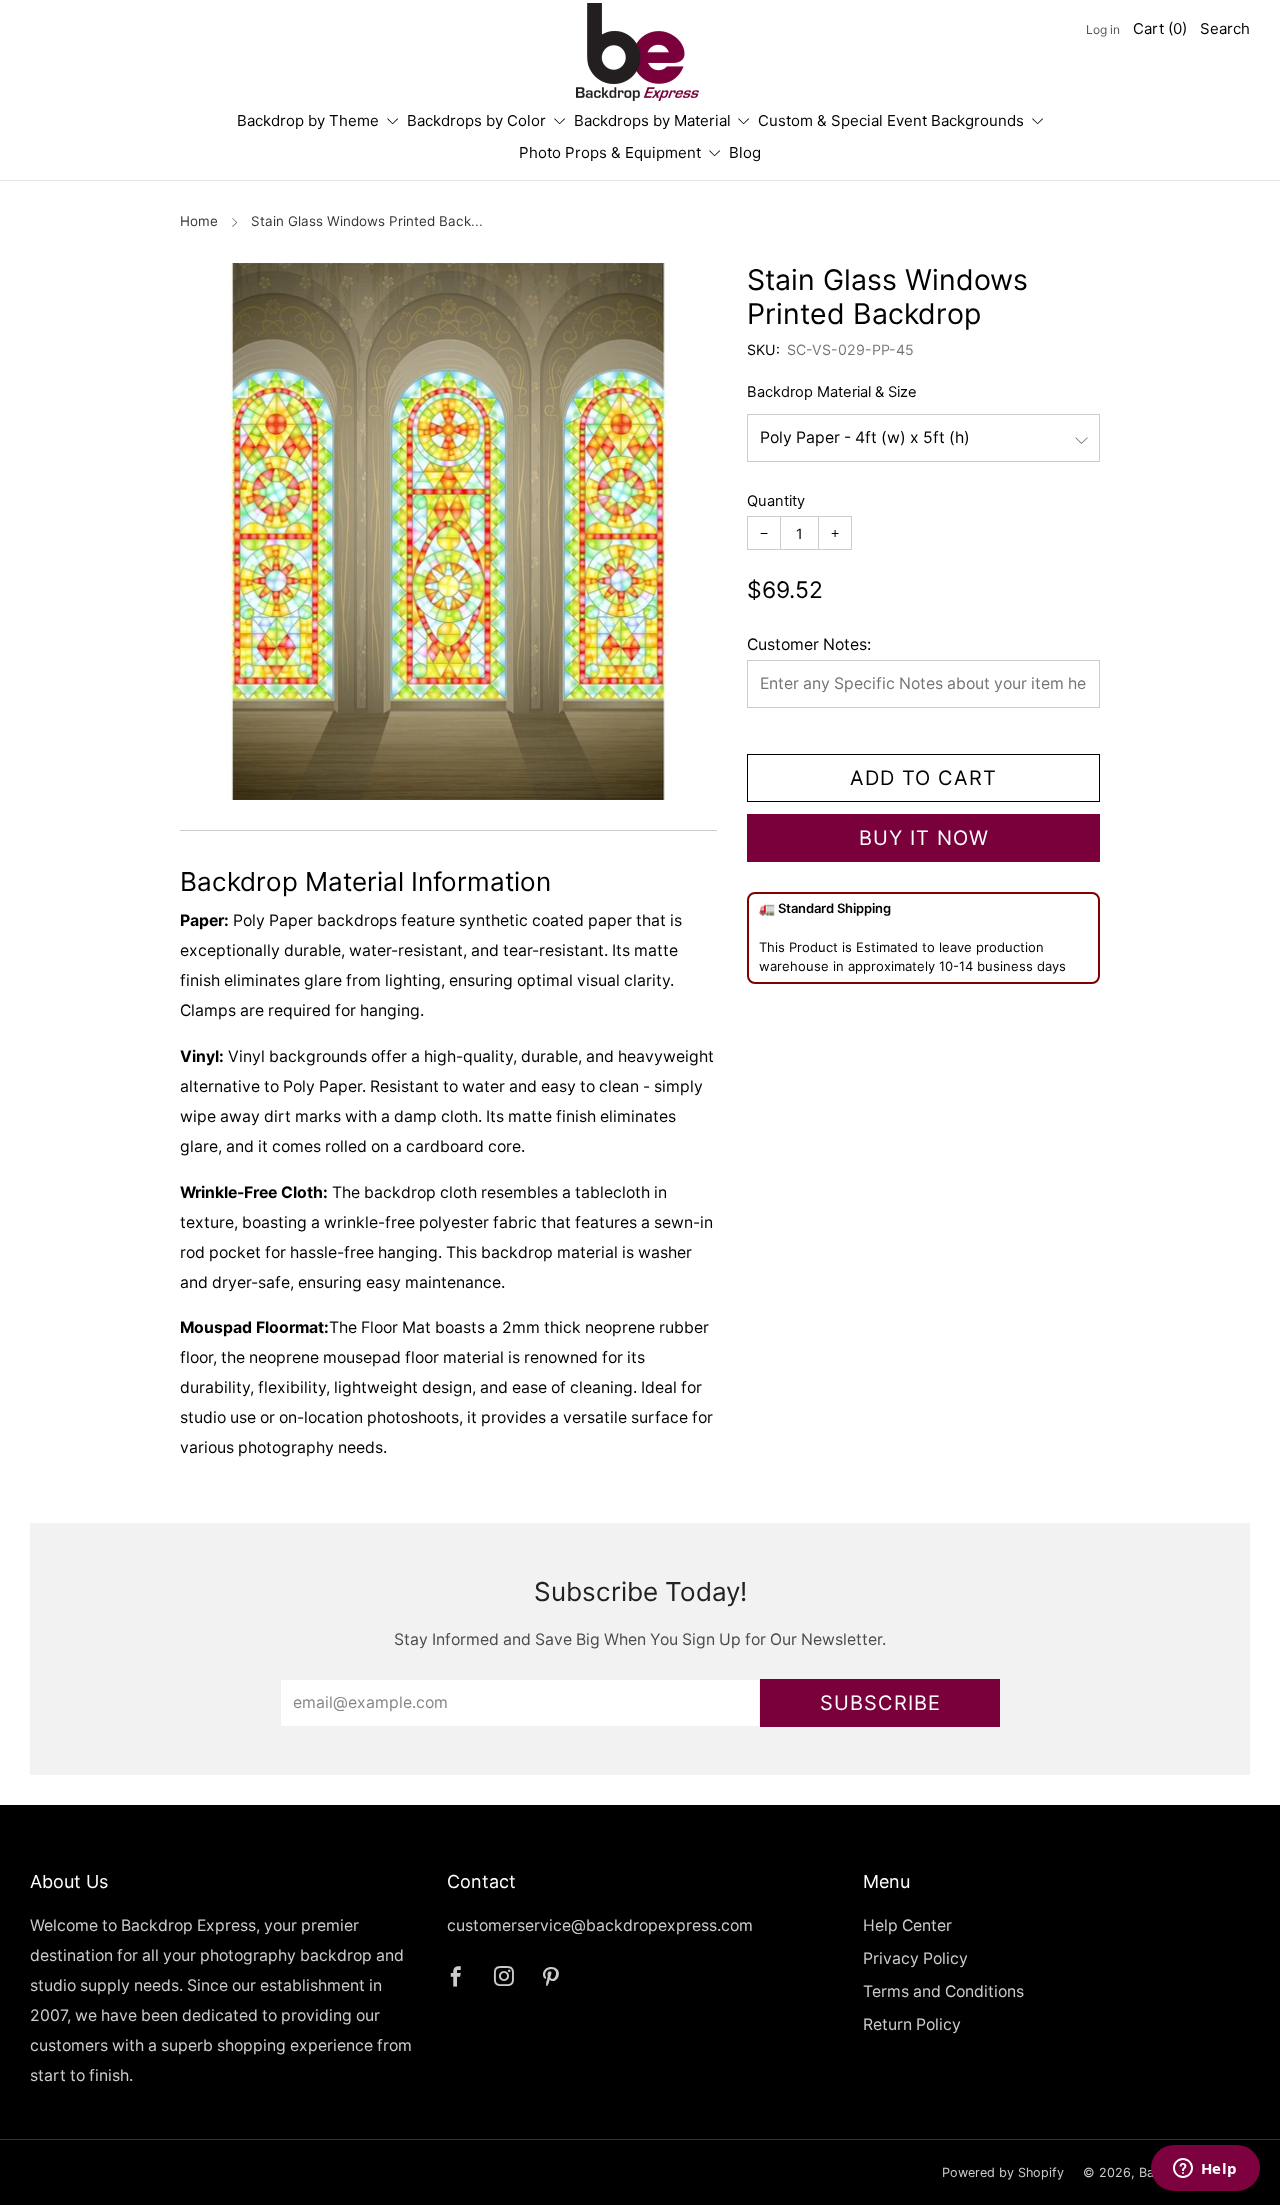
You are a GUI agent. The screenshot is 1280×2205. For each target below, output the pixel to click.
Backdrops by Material (652, 120)
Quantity (776, 501)
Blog (745, 152)
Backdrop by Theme (308, 120)
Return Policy (912, 2024)
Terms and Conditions (943, 1991)
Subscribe (880, 1703)
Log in (1103, 29)
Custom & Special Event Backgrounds (891, 120)
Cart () (1160, 28)
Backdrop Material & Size (832, 392)
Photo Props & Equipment (610, 152)
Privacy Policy (915, 1958)
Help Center (907, 1925)
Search (1225, 28)
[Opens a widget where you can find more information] (1205, 2170)
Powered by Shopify (1003, 2172)
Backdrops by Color (476, 120)
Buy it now (924, 838)
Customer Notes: (809, 644)
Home (199, 221)
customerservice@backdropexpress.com (600, 1925)
